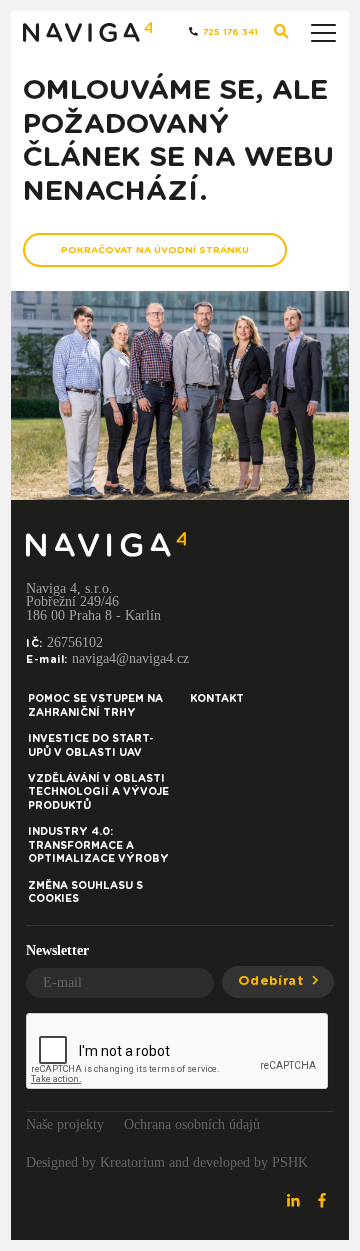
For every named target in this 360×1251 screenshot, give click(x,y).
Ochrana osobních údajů (192, 1124)
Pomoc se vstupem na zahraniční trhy (95, 706)
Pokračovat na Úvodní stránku (155, 250)
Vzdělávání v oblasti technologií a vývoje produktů (98, 792)
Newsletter (57, 951)
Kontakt (217, 699)
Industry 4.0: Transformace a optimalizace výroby (98, 845)
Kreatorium (132, 1162)
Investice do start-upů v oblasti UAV (91, 746)
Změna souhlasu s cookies (85, 893)
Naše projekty (65, 1124)
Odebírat (273, 981)
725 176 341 (229, 32)
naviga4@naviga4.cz (130, 658)
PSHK (290, 1162)
